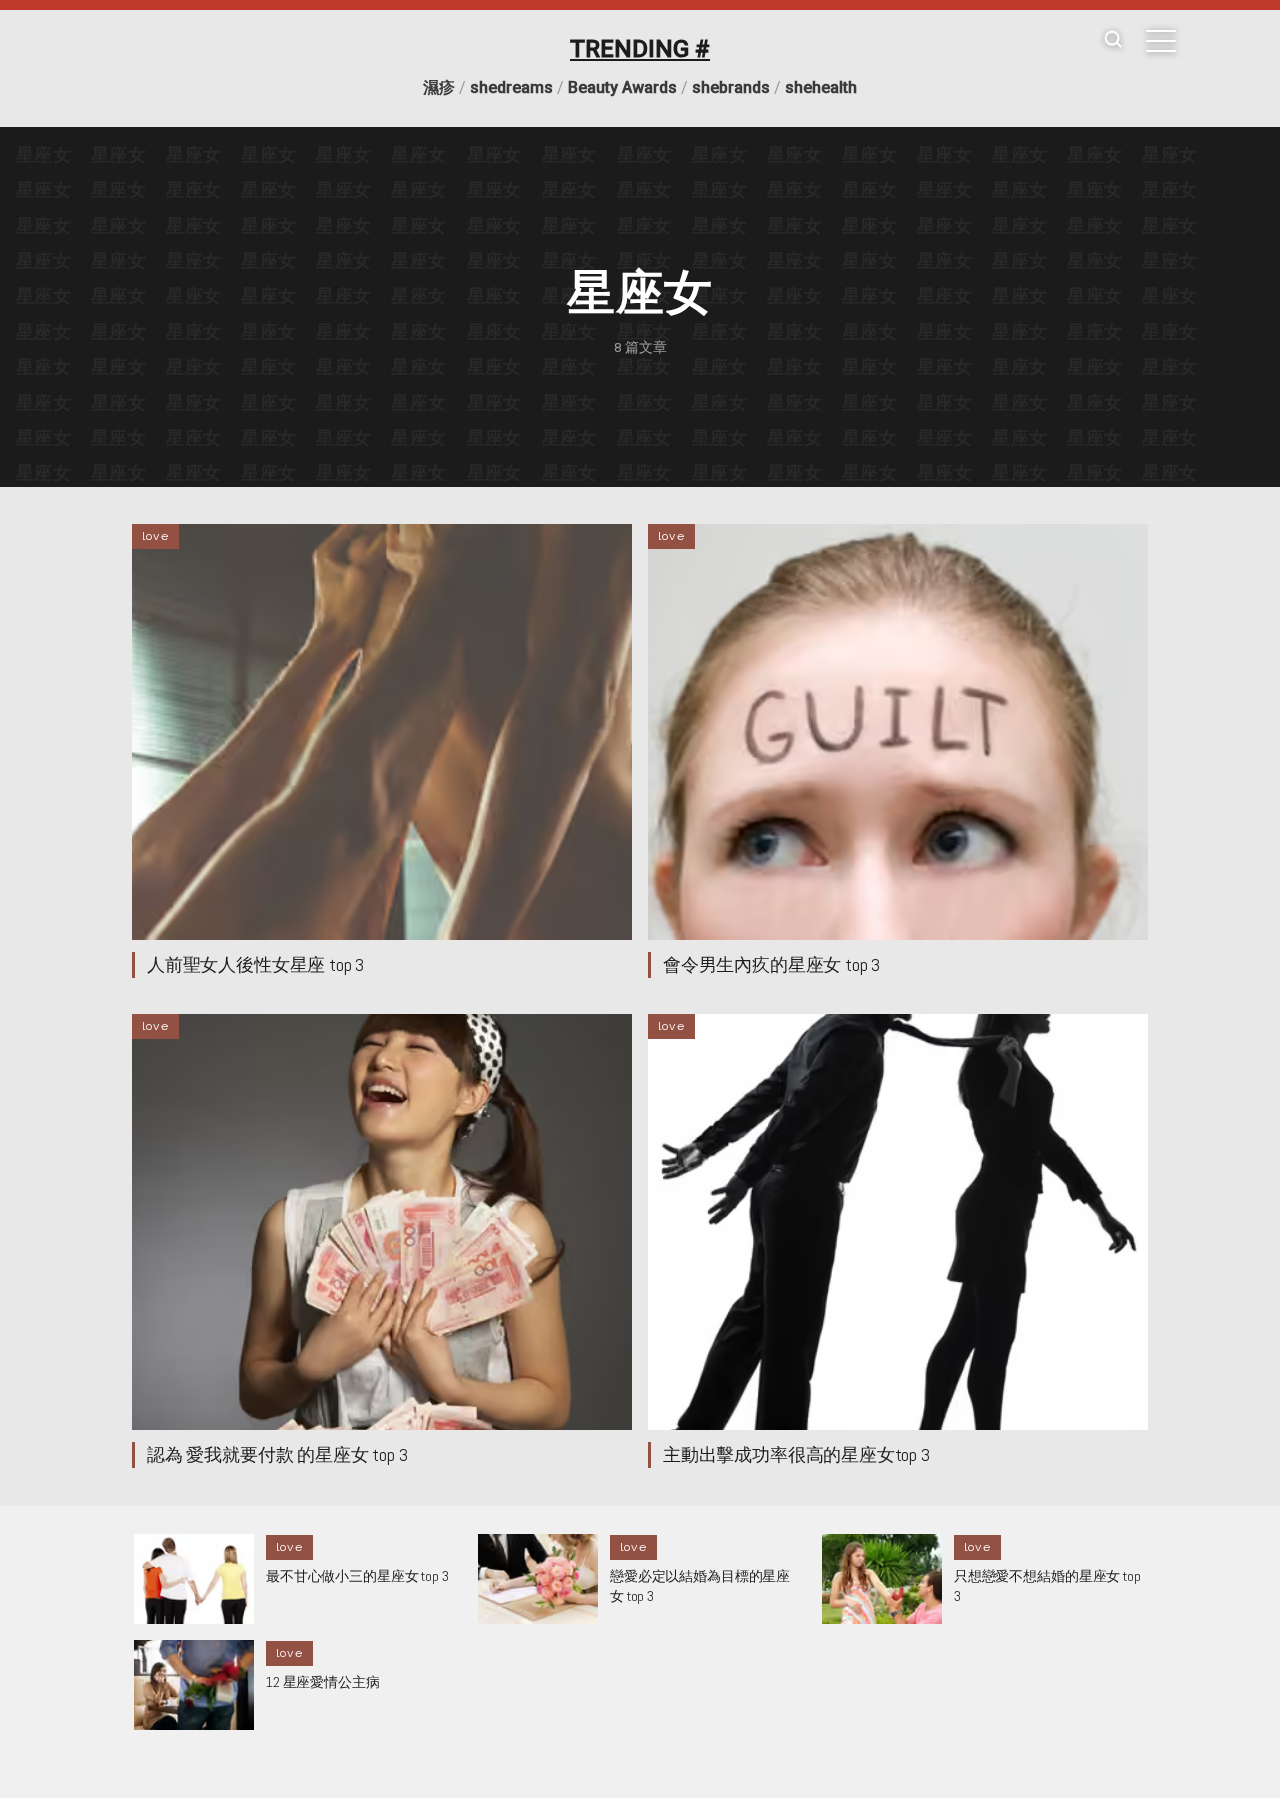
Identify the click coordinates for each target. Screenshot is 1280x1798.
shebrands (731, 87)
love (155, 536)
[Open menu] (1161, 41)
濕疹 (439, 87)
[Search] (1113, 40)
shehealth (821, 87)
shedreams (511, 87)
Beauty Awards (622, 87)
